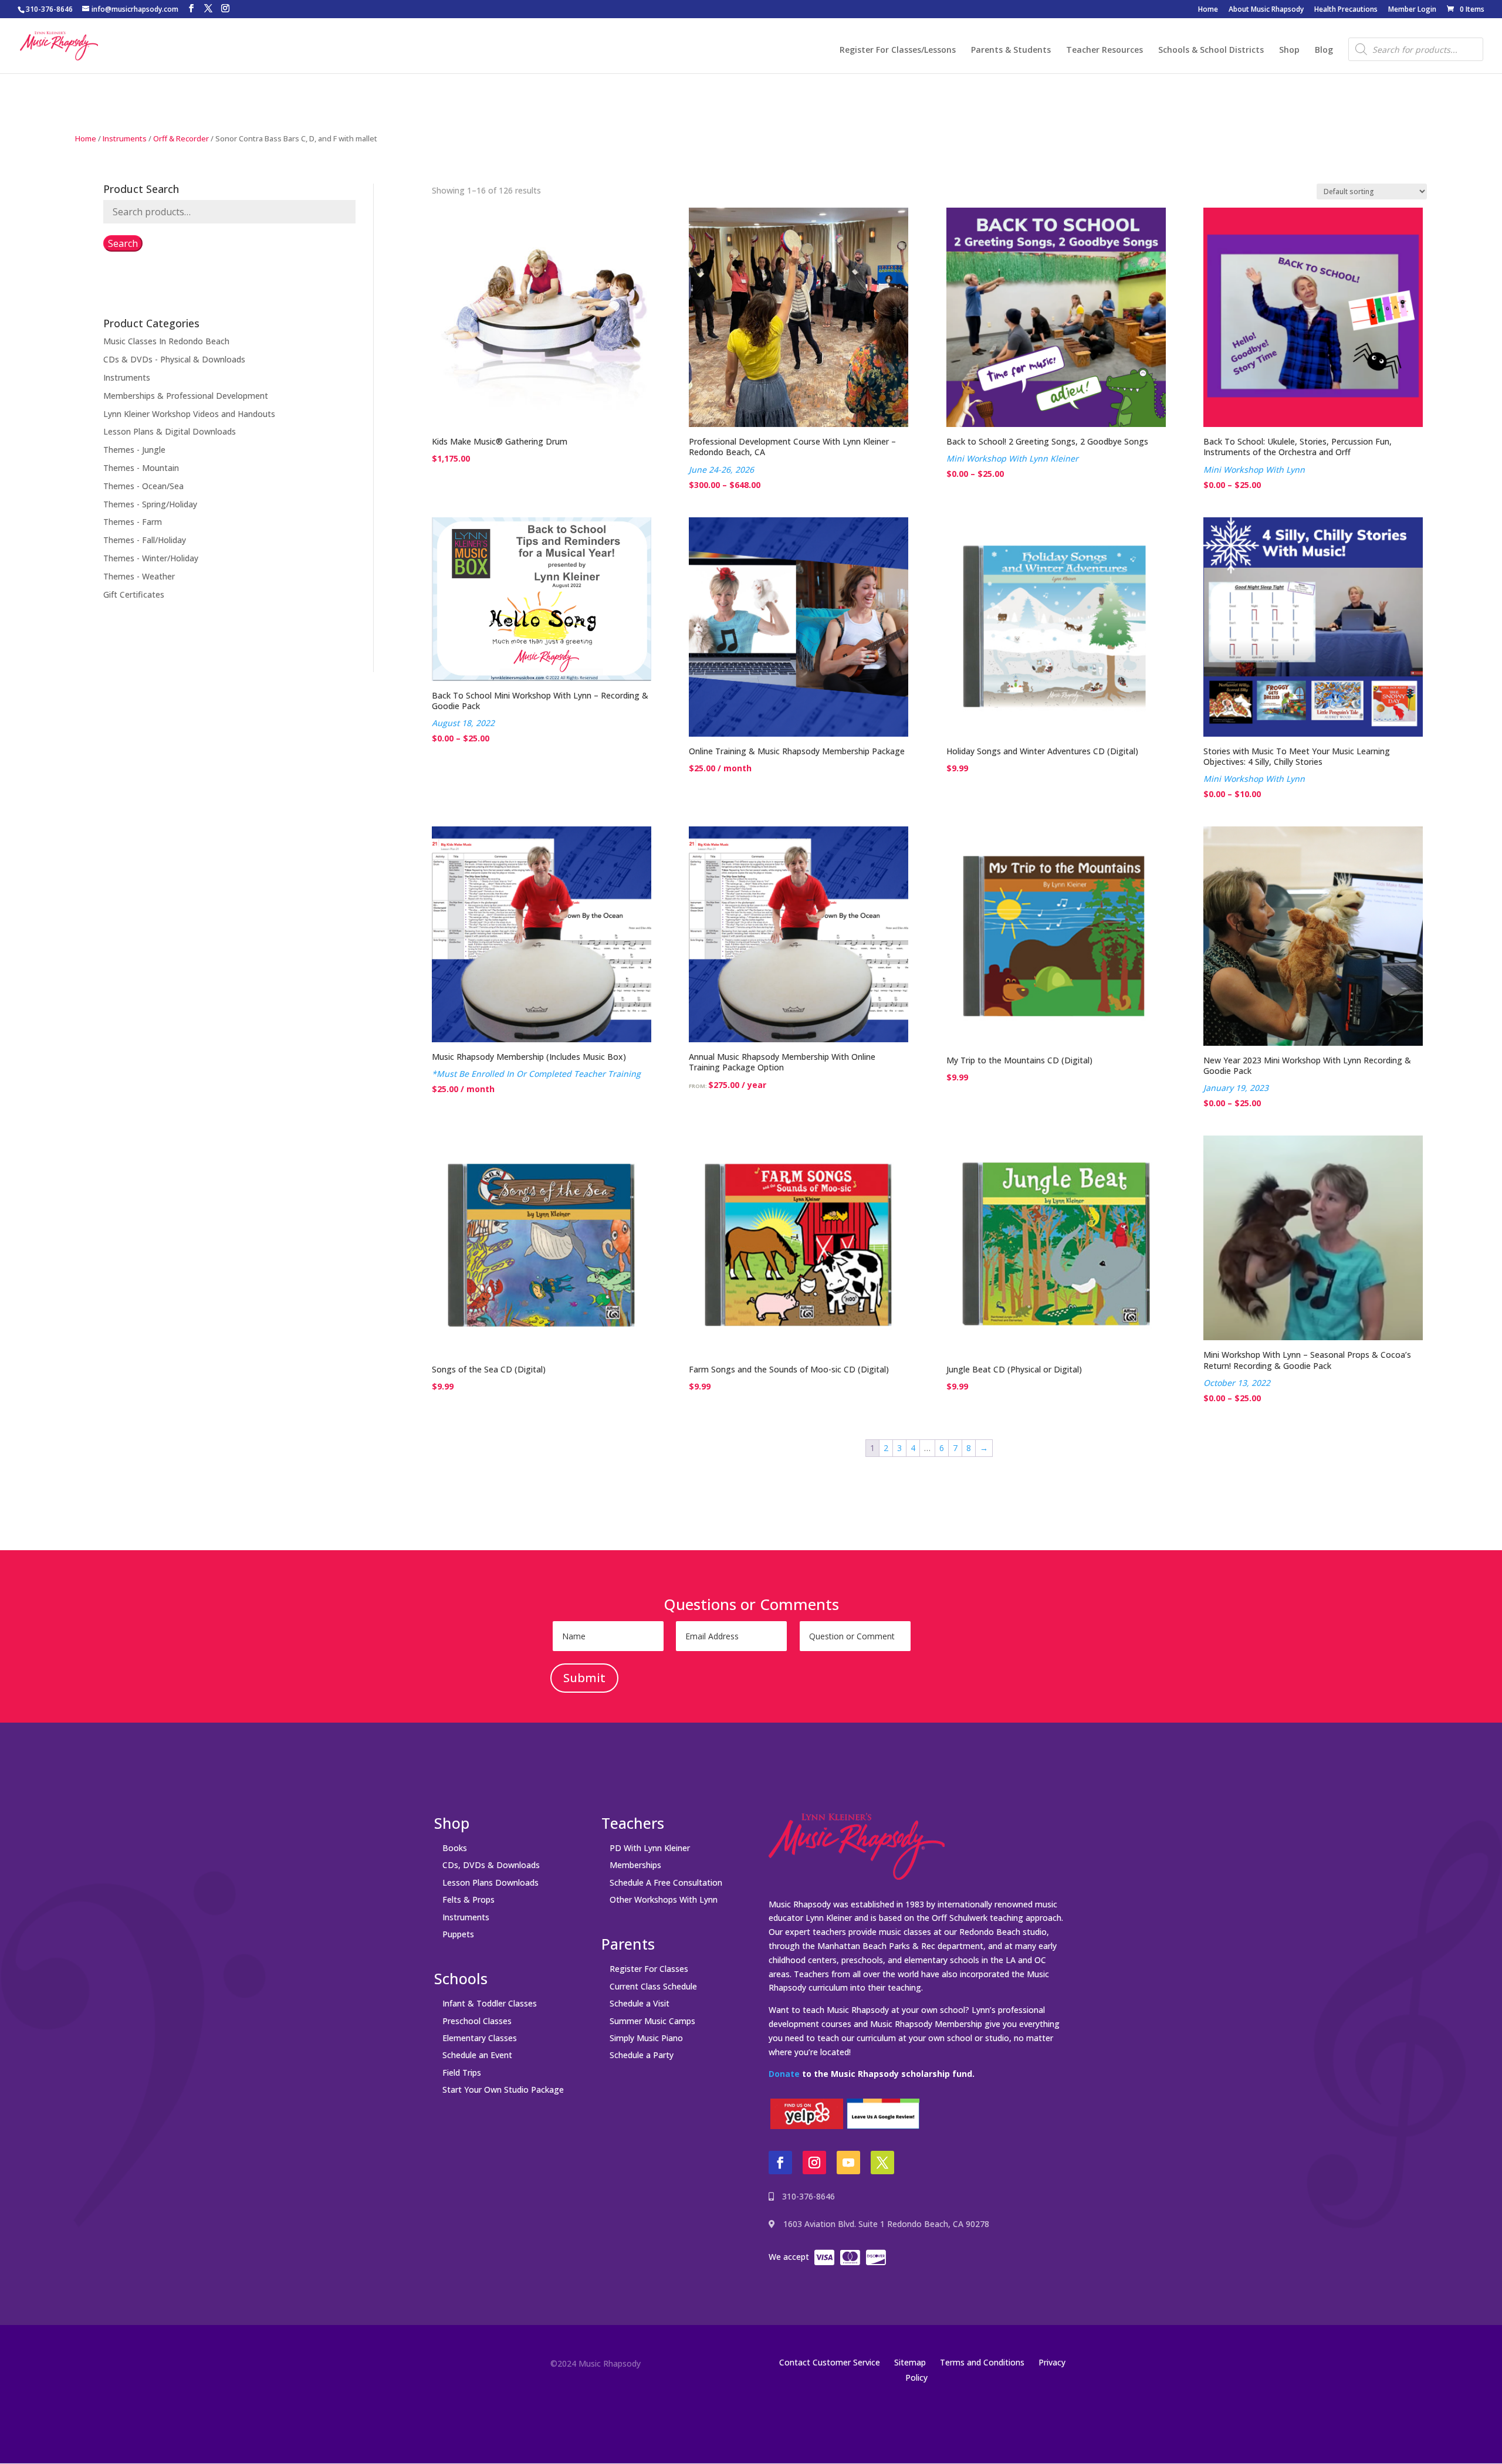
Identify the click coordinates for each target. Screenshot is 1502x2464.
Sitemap (910, 2362)
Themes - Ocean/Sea (143, 486)
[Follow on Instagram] (814, 2163)
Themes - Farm (133, 522)
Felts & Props (468, 1899)
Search (123, 243)
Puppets (458, 1934)
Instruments (125, 138)
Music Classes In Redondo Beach (166, 341)
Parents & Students (1011, 50)
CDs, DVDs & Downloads (491, 1865)
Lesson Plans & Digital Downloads (170, 431)
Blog (1324, 50)
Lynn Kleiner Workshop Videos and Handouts (189, 414)
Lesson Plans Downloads (490, 1882)
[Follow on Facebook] (780, 2163)
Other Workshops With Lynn (664, 1899)
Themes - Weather (139, 576)
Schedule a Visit (640, 2003)
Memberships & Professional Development (186, 396)
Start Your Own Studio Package (503, 2090)
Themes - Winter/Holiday (151, 558)
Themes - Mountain (141, 468)
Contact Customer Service (830, 2362)
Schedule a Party (642, 2055)
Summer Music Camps (652, 2021)
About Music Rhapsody (1266, 10)
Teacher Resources (1104, 50)
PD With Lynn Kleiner (650, 1848)
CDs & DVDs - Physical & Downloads (174, 359)
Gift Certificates (134, 594)
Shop (1289, 50)
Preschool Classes (477, 2021)
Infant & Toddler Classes (490, 2003)
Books (455, 1848)
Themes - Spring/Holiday (150, 504)
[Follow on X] (882, 2163)
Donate (784, 2074)
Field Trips (462, 2072)
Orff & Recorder (181, 138)
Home (1208, 10)
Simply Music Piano (646, 2038)
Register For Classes (649, 1969)
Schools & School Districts (1211, 50)
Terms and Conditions (982, 2362)
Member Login (1412, 10)
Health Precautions (1346, 10)
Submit (584, 1678)
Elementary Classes (480, 2038)
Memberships (635, 1865)
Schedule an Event (477, 2055)
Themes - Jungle (134, 450)
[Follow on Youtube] (848, 2163)
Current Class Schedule (653, 1986)
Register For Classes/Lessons (898, 50)
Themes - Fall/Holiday (145, 540)
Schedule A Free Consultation (666, 1882)
